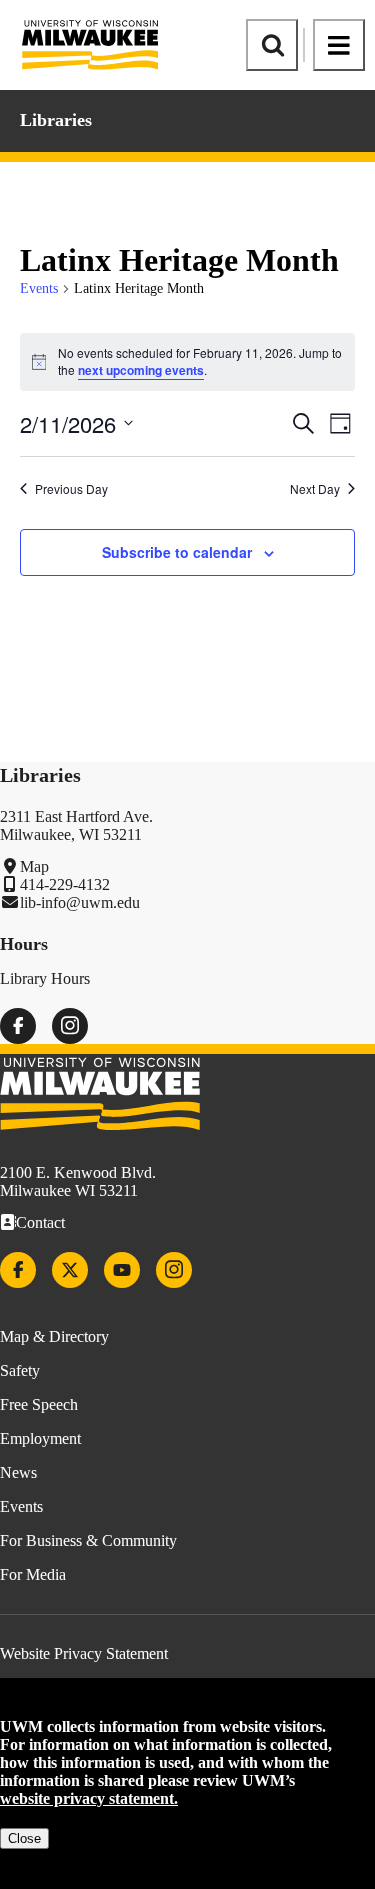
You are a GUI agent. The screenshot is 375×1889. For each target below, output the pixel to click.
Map (34, 866)
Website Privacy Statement (84, 1653)
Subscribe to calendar (177, 552)
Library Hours (45, 978)
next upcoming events (141, 370)
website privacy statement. (89, 1798)
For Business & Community (88, 1540)
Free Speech (39, 1404)
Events (39, 288)
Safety (20, 1370)
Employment (40, 1438)
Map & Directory (54, 1336)
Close (24, 1838)
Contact (40, 1222)
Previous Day (71, 489)
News (18, 1472)
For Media (33, 1574)
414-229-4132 (65, 884)
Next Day (315, 489)
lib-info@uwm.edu (80, 902)
